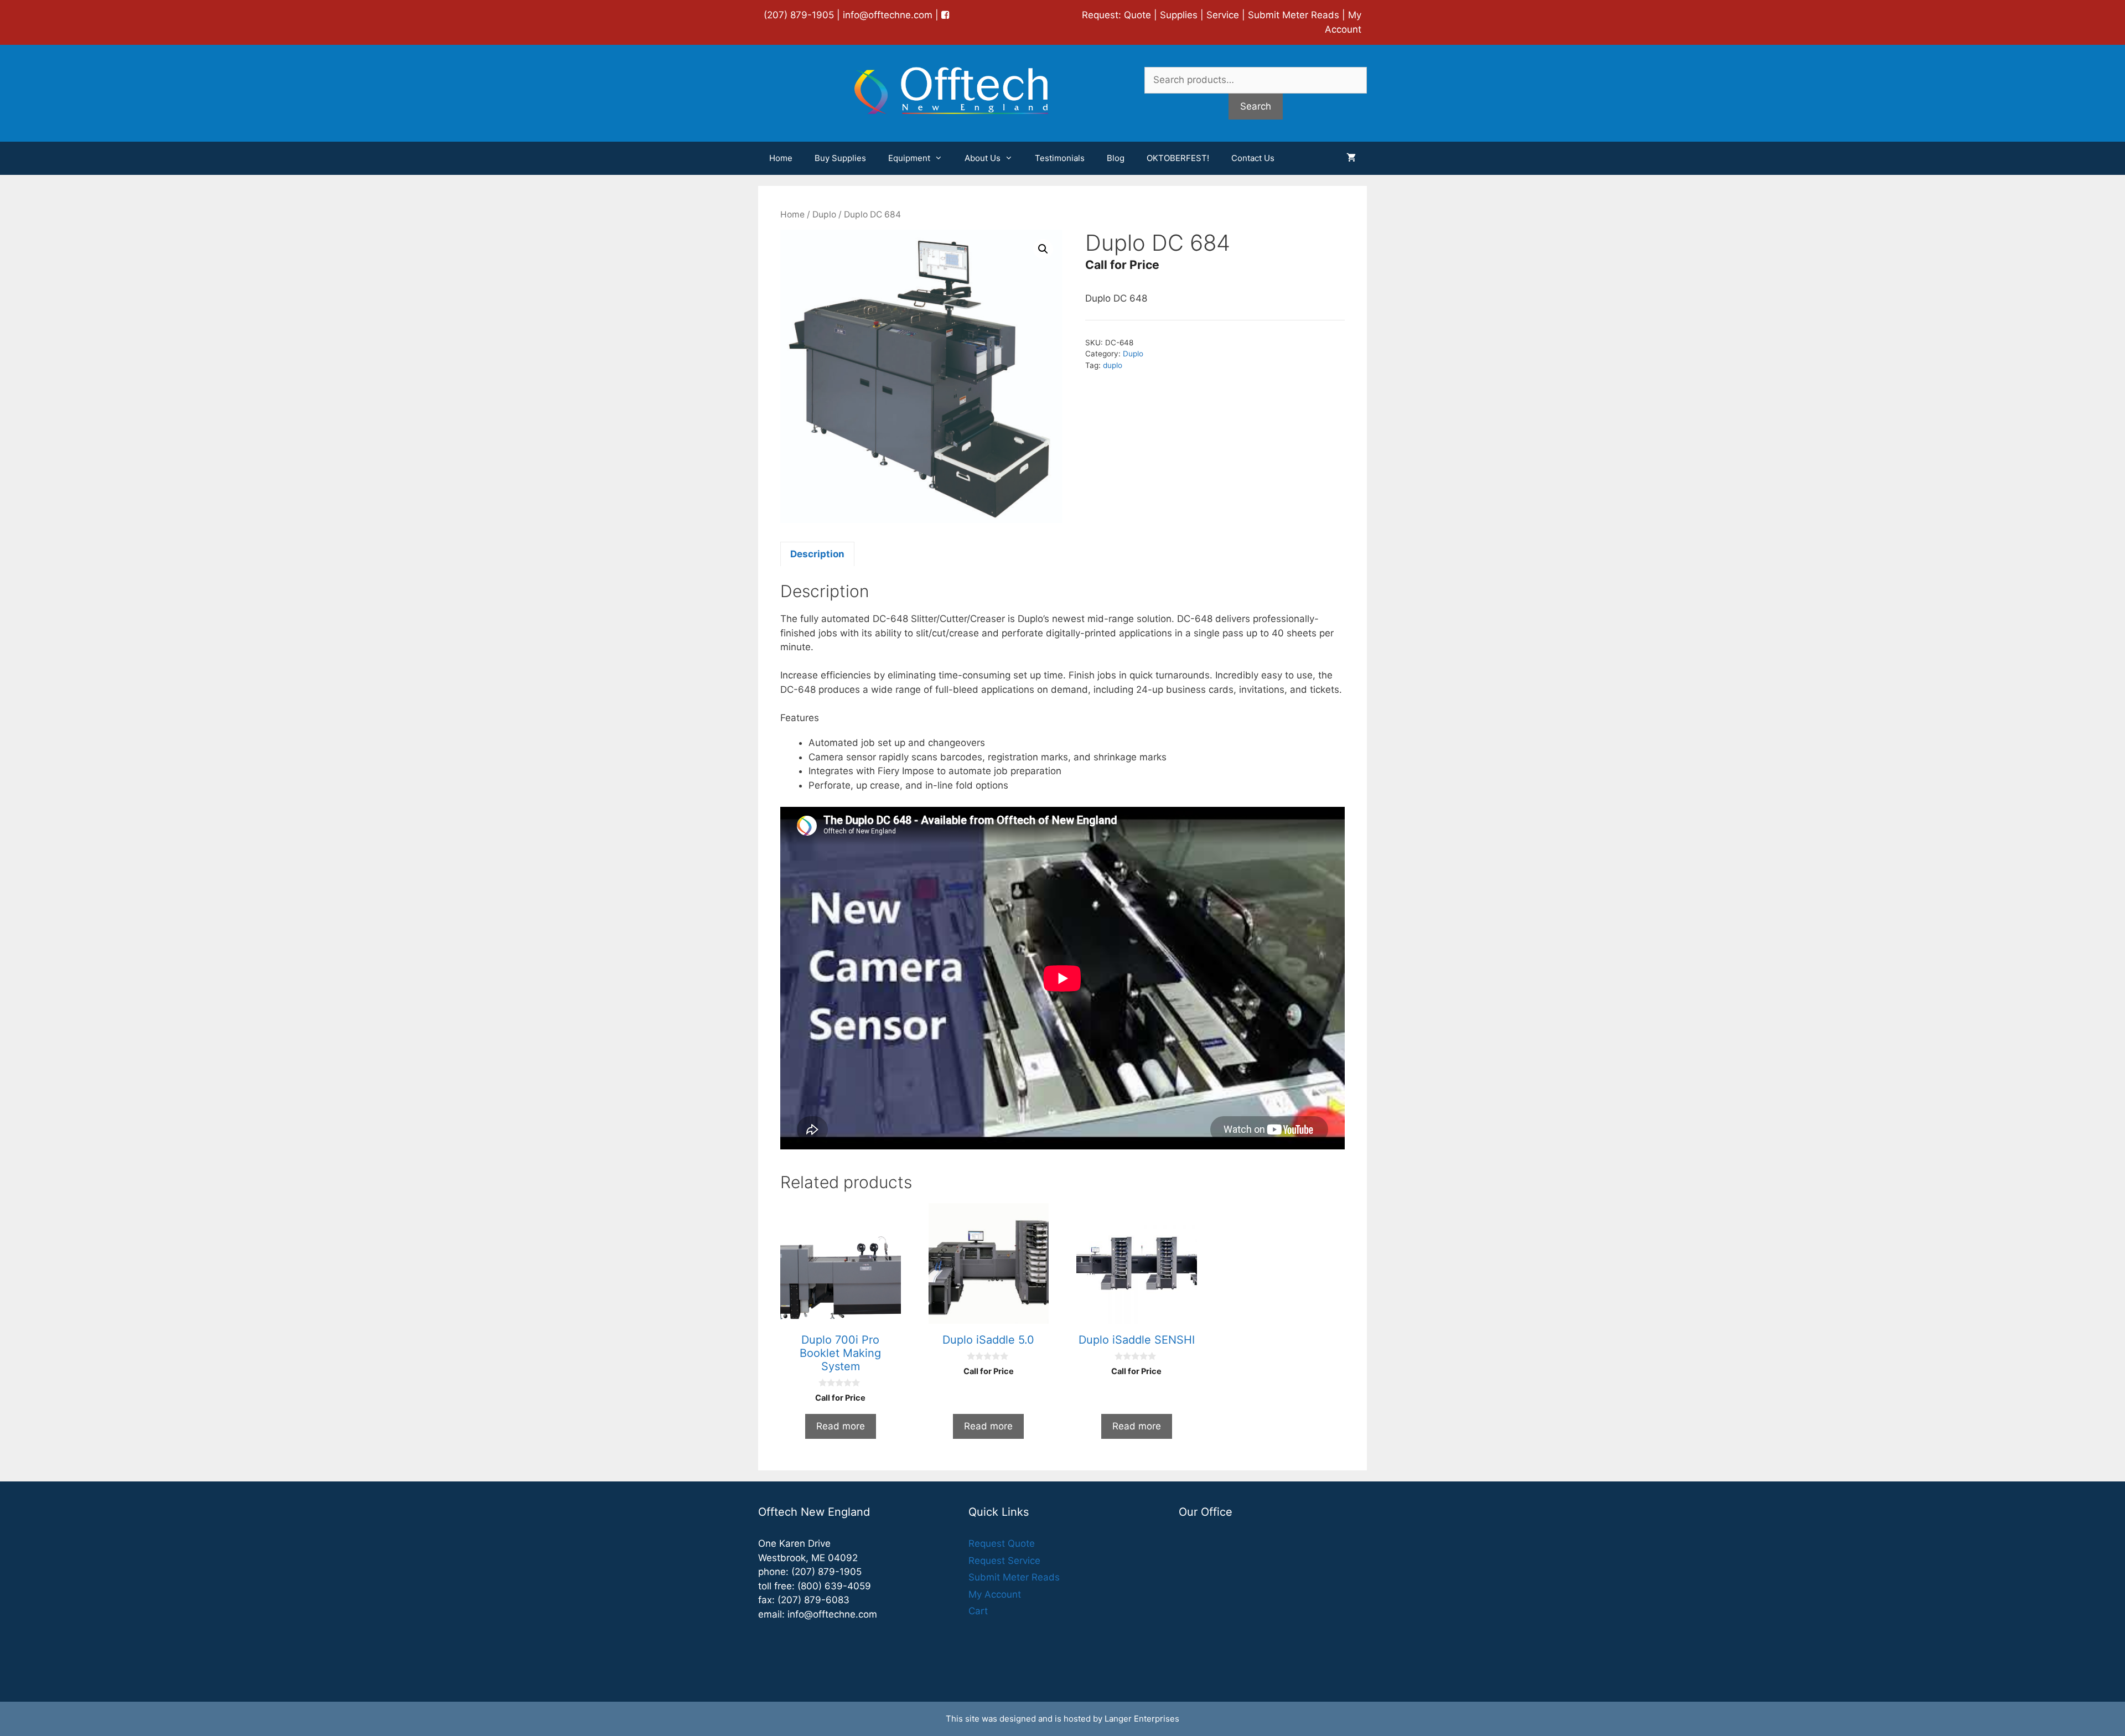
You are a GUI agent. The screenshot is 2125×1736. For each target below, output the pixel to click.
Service (1223, 15)
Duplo (824, 214)
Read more (841, 1426)
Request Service (1004, 1561)
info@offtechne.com (888, 15)
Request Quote (1002, 1543)
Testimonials (1060, 158)
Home (781, 158)
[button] (1043, 249)
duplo (1113, 365)
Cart (978, 1611)
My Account (995, 1594)
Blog (1116, 158)
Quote (1137, 15)
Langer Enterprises (1142, 1719)
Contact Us (1253, 158)
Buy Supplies (840, 158)
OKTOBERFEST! (1178, 158)
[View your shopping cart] (1351, 158)
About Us (983, 158)
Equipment (909, 158)
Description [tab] (817, 554)
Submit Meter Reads (1294, 15)
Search (1256, 106)
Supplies (1179, 15)
